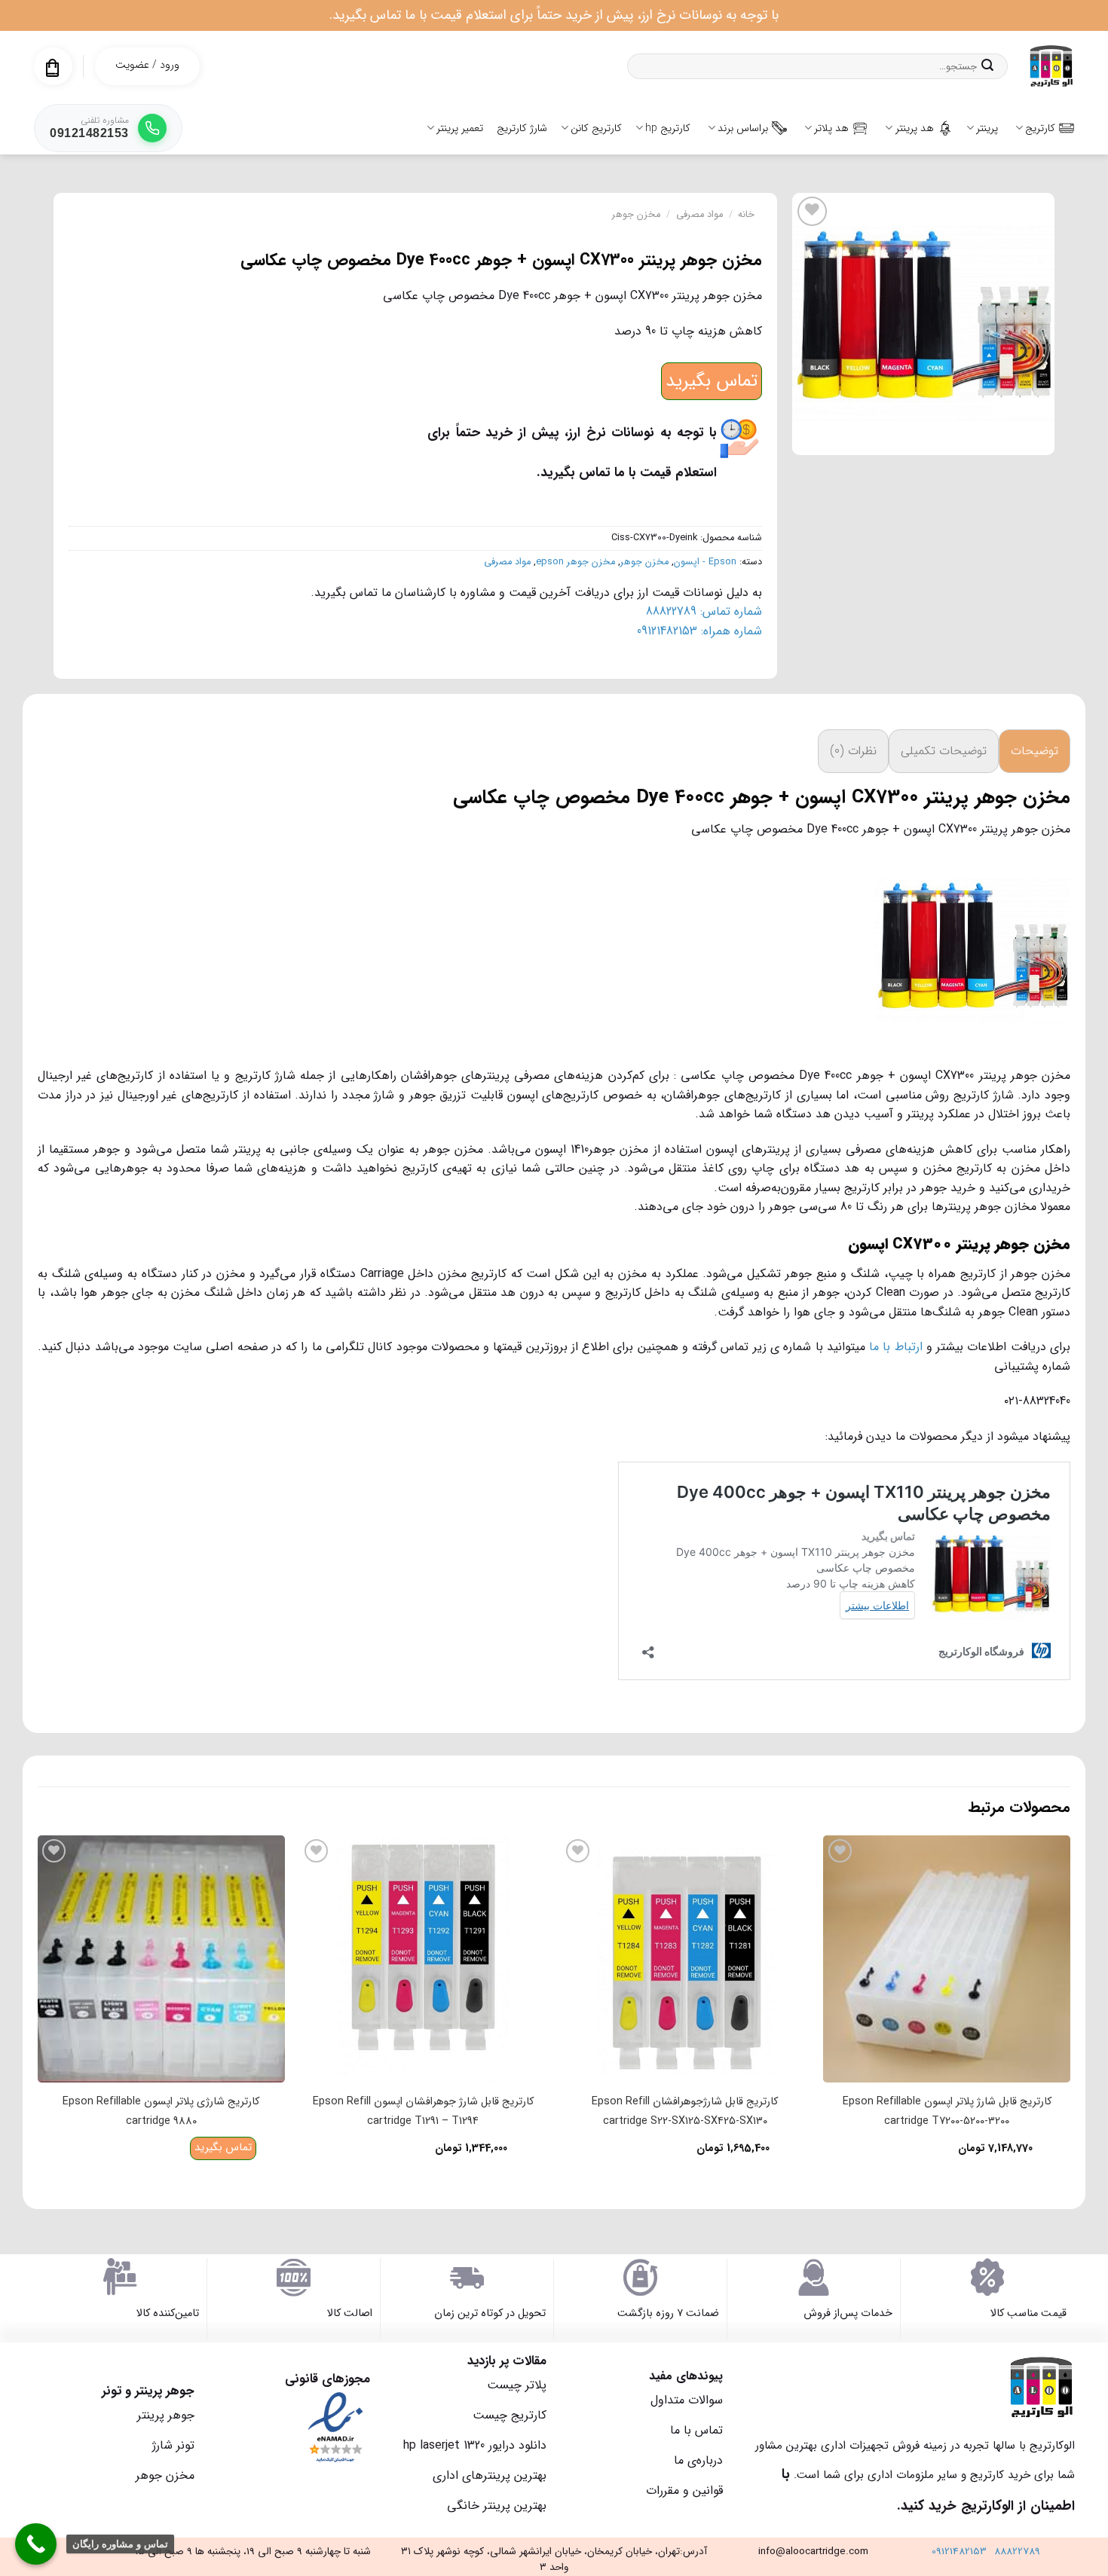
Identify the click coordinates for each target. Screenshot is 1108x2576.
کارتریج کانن (596, 128)
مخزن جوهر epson (575, 562)
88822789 (1017, 2552)
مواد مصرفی (699, 215)
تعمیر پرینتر (460, 128)
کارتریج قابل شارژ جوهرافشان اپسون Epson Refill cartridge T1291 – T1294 (423, 2112)
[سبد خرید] (52, 68)
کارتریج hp (668, 128)
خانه (746, 215)
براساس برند (743, 128)
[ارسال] (987, 66)
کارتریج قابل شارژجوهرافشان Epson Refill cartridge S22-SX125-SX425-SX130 (685, 2112)
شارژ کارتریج (522, 128)
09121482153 (959, 2552)
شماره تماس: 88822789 (704, 611)
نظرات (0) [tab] (853, 751)
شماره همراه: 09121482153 (699, 631)
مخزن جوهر (636, 215)
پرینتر (987, 128)
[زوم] (1035, 437)
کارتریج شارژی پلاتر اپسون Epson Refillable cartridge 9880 (161, 2112)
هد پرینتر (915, 128)
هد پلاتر (831, 128)
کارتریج (1040, 128)
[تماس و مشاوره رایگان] (36, 2544)
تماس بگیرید (712, 381)
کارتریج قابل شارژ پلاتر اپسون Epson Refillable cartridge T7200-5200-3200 (947, 2112)
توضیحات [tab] (1035, 751)
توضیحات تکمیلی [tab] (944, 751)
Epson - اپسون (705, 562)
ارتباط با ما (896, 1347)
